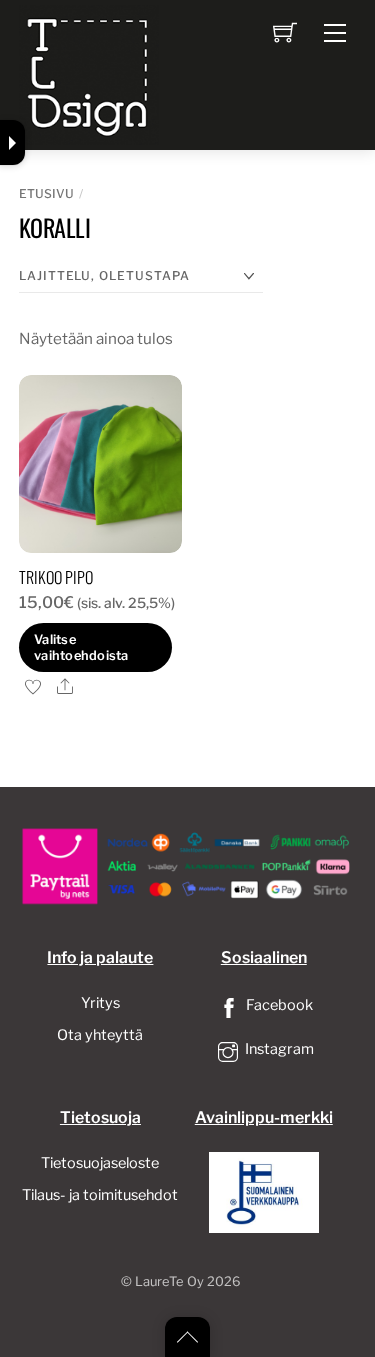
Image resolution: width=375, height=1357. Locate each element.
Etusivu (46, 193)
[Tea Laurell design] (89, 73)
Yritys (100, 1003)
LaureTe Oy (169, 1281)
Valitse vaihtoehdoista (81, 647)
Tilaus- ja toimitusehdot (100, 1195)
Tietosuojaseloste (100, 1163)
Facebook (278, 1005)
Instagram (278, 1049)
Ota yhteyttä (100, 1035)
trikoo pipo (56, 577)
